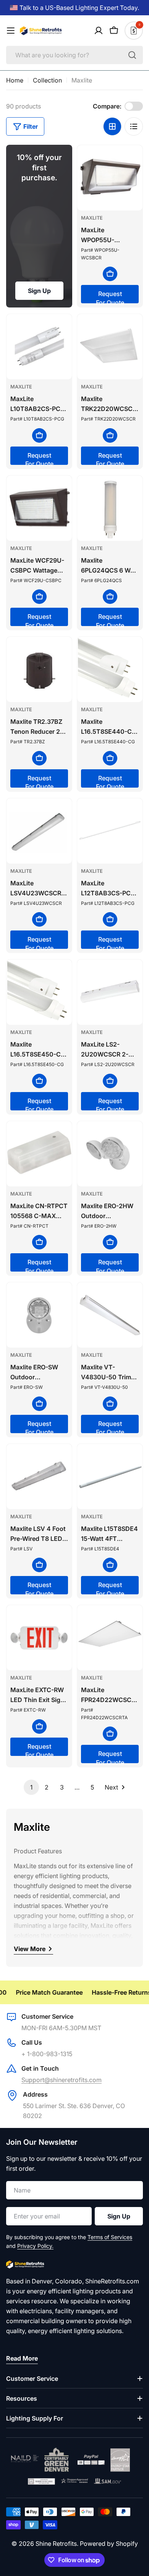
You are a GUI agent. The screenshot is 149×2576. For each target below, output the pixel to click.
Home (15, 80)
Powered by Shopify (109, 2544)
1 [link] (31, 1787)
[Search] (132, 55)
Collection (47, 80)
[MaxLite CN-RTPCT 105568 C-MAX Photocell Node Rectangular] (39, 1154)
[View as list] (134, 126)
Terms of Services (110, 2237)
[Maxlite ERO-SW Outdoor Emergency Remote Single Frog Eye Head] (39, 1315)
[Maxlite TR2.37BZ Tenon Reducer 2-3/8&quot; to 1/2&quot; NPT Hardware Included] (39, 669)
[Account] (99, 31)
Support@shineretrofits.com (62, 2080)
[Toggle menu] (11, 31)
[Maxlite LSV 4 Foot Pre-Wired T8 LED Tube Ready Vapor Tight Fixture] (39, 1477)
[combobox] (74, 55)
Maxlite (92, 218)
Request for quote (110, 297)
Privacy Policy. (35, 2246)
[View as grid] (112, 126)
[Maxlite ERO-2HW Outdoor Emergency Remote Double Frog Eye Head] (110, 1154)
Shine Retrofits (56, 2544)
